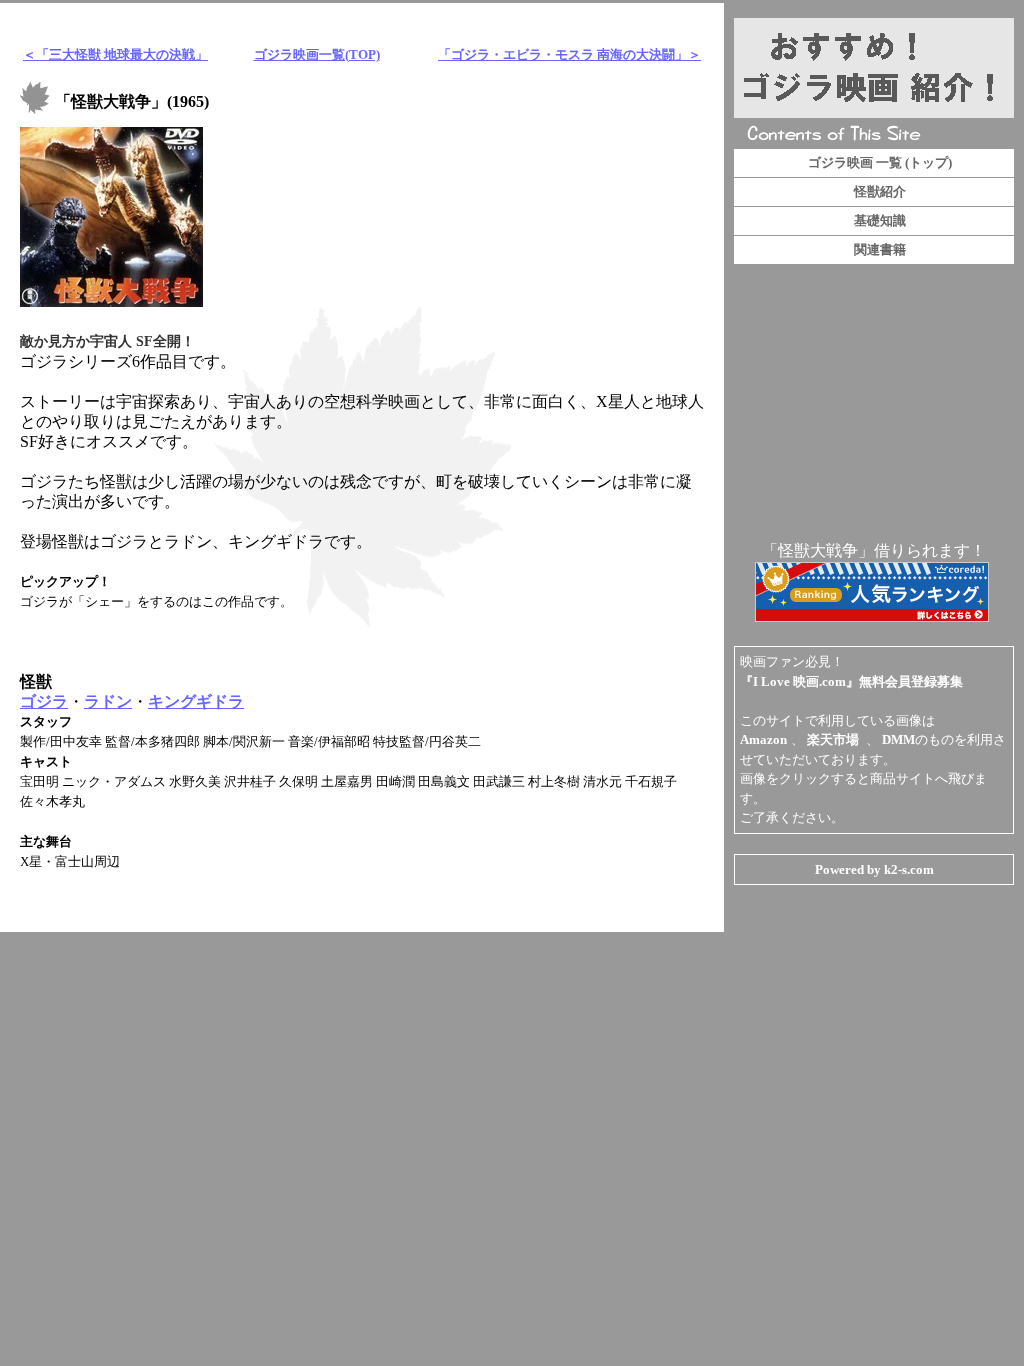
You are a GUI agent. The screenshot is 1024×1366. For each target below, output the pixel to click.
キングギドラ (196, 701)
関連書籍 (880, 249)
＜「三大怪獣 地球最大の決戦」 (115, 54)
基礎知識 (880, 220)
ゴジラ (44, 701)
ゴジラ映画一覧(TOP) (317, 54)
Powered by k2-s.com (874, 869)
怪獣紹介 (880, 191)
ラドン (108, 701)
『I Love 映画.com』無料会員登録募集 (851, 681)
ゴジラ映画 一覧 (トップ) (880, 162)
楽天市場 (833, 739)
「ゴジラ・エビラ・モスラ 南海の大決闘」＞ (569, 54)
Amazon (763, 739)
